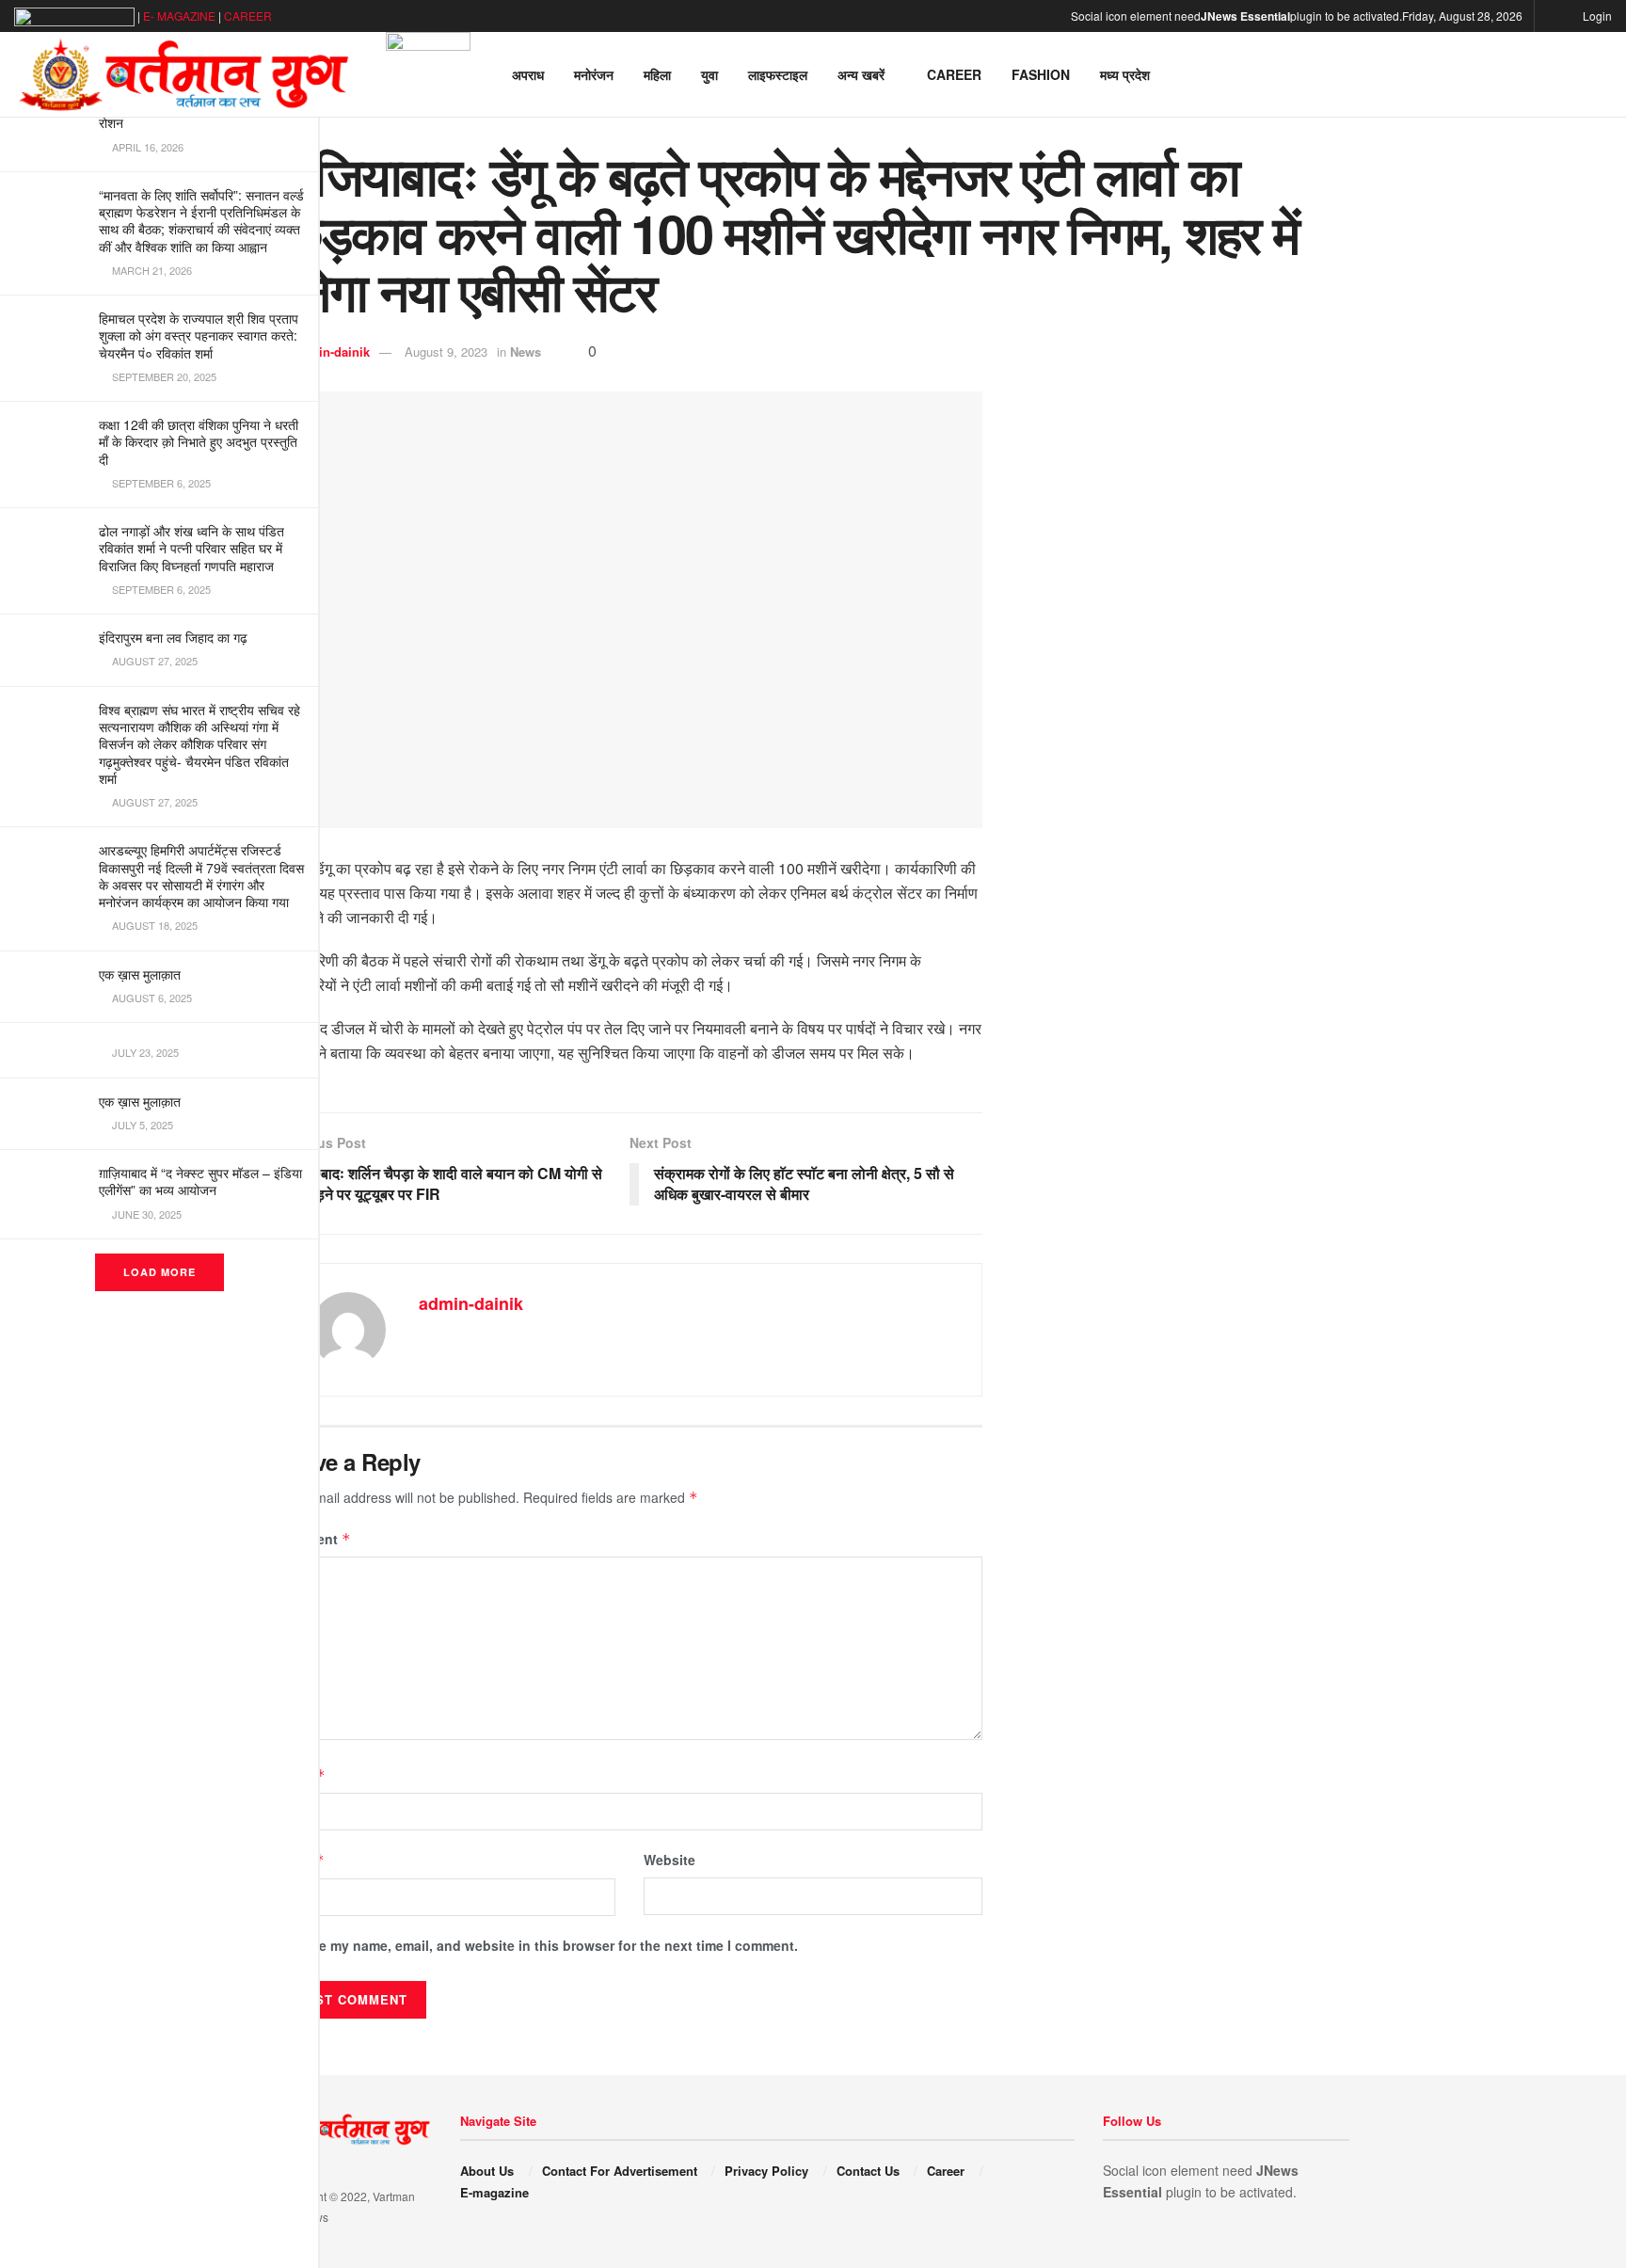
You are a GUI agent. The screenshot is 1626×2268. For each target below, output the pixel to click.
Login (1596, 16)
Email (301, 1860)
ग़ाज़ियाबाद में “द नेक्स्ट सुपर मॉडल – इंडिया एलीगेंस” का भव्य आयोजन (200, 1181)
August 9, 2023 (446, 351)
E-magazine (494, 2192)
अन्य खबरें (861, 74)
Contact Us (868, 2171)
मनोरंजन (594, 74)
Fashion (1041, 74)
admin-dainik (332, 351)
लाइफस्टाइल (778, 74)
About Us (487, 2171)
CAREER (248, 16)
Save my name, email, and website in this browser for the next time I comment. (547, 1945)
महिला (657, 74)
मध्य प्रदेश (1125, 74)
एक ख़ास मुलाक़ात (140, 974)
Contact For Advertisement (620, 2171)
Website (670, 1860)
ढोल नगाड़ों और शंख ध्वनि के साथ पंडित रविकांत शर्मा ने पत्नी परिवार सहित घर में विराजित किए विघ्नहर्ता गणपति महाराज (191, 548)
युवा (709, 74)
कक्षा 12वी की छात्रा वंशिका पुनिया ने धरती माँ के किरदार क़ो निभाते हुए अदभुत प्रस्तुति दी (199, 441)
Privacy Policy (766, 2171)
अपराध (528, 74)
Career (954, 74)
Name (301, 1775)
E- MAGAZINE (179, 16)
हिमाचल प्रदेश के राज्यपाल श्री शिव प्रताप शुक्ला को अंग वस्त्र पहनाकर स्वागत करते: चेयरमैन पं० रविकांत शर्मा (199, 335)
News (526, 351)
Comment (314, 1539)
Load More (159, 1272)
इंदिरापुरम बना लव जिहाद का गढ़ (173, 637)
